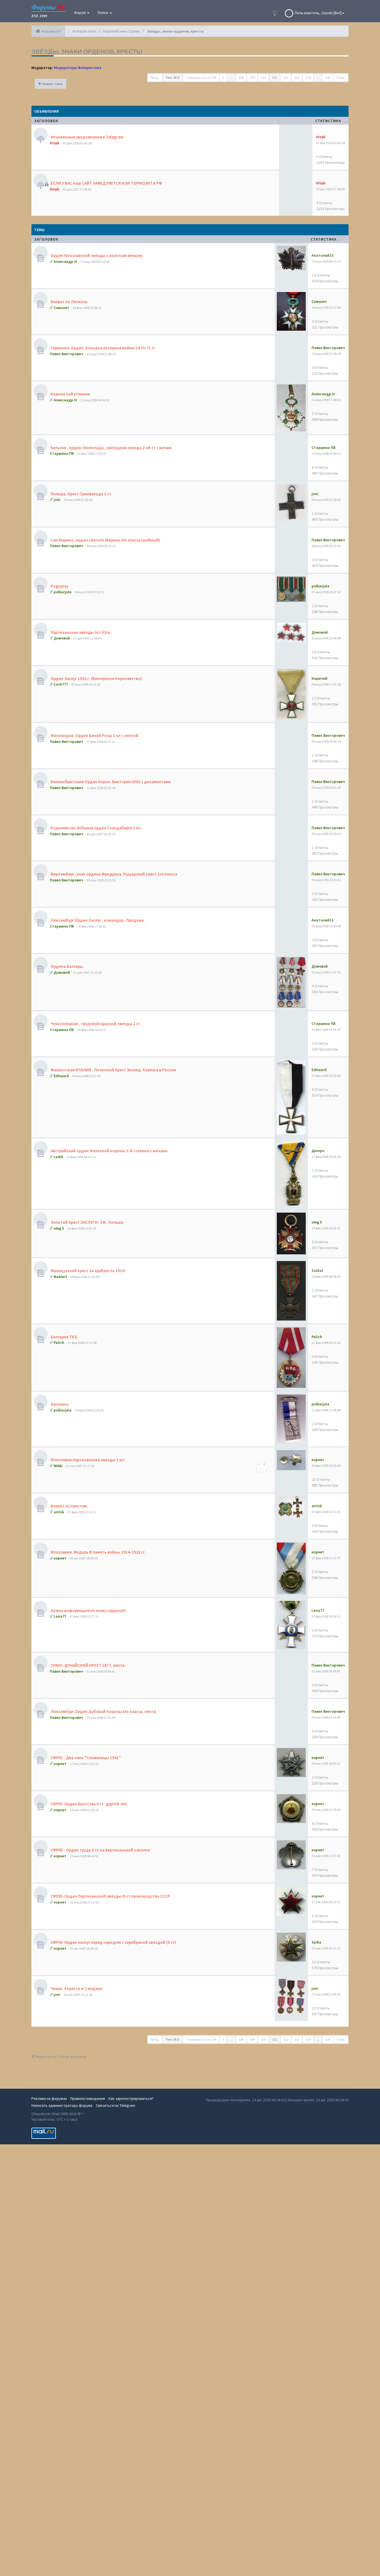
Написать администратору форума (62, 2105)
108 (241, 77)
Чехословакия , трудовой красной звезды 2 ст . (96, 1024)
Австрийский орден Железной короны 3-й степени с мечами (109, 1151)
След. (341, 77)
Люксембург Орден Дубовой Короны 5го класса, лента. (103, 1711)
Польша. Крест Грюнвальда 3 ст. (81, 494)
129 (328, 77)
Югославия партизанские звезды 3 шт (87, 1460)
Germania (59, 1404)
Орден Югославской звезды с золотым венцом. (97, 255)
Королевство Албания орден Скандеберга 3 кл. (96, 828)
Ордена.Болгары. (67, 966)
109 (252, 77)
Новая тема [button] (52, 84)
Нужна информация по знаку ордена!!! (88, 1610)
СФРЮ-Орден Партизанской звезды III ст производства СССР (110, 1896)
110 (263, 77)
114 (308, 77)
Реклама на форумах (49, 2098)
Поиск (103, 13)
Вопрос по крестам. (69, 1506)
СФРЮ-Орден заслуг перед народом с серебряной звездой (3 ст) (113, 1942)
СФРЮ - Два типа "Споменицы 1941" (85, 1758)
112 (286, 77)
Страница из (201, 77)
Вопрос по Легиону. (69, 302)
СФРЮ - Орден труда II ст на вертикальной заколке (100, 1850)
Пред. (155, 77)
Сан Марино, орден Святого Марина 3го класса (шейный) (105, 540)
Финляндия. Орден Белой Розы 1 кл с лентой (94, 736)
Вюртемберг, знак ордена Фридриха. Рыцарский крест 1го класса (113, 874)
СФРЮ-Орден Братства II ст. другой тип (88, 1804)
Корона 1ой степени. (70, 394)
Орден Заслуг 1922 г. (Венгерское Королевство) (96, 678)
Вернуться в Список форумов (60, 2056)
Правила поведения (88, 2098)
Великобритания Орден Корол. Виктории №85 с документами (110, 782)
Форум (80, 13)
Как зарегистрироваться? (131, 2098)
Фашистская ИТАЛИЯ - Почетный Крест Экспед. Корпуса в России (113, 1070)
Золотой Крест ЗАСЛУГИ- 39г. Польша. (87, 1222)
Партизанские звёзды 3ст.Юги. (81, 632)
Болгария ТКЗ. (64, 1337)
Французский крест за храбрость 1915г (88, 1271)
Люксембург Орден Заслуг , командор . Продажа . (98, 920)
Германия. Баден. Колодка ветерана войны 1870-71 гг (102, 348)
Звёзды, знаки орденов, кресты (87, 51)
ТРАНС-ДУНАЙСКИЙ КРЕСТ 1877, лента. (88, 1665)
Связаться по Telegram (116, 2105)
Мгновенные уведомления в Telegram (87, 137)
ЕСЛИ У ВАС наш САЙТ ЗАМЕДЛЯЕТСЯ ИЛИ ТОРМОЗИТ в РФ (106, 183)
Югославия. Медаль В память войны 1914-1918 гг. (98, 1552)
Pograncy (59, 586)
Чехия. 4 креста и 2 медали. (77, 1988)
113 (297, 77)
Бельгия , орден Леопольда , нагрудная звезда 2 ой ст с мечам (111, 448)
